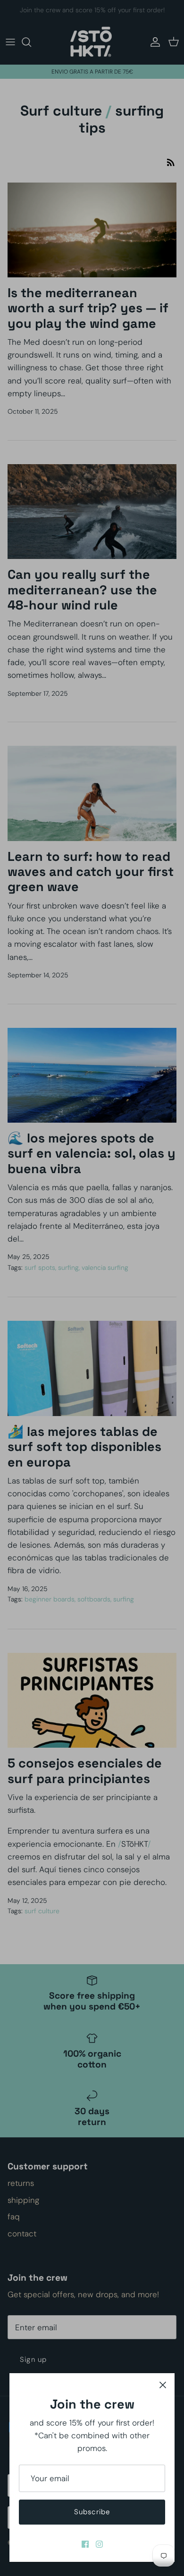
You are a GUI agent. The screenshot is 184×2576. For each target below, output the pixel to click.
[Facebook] (85, 2544)
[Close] (163, 2385)
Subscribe (92, 2512)
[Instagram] (99, 2544)
